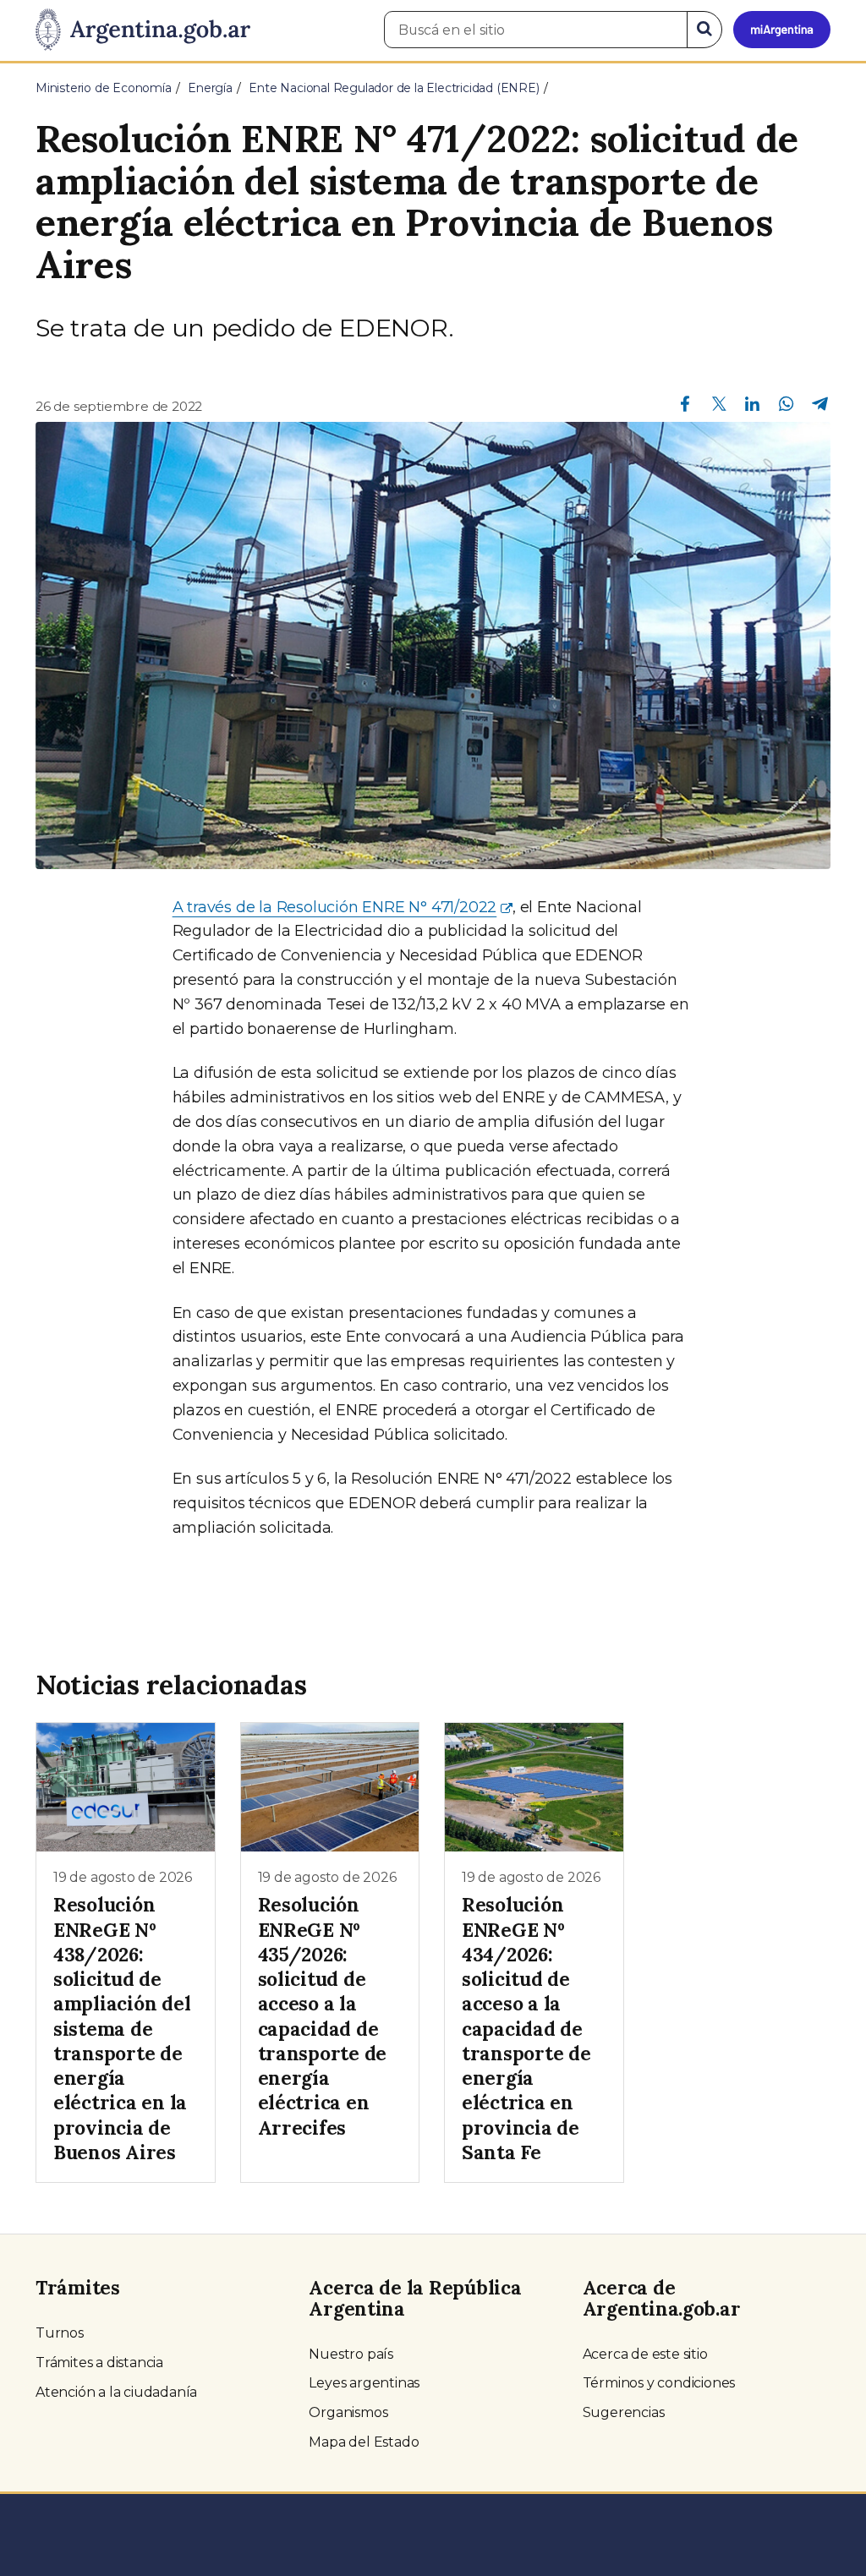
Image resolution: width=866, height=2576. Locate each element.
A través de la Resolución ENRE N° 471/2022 (335, 907)
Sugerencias (624, 2412)
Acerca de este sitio (645, 2354)
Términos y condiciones (659, 2383)
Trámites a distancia (99, 2363)
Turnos (60, 2333)
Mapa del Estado (364, 2442)
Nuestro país (351, 2354)
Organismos (348, 2412)
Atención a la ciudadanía (116, 2392)
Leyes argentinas (364, 2383)
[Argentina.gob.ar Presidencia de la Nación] (143, 30)
